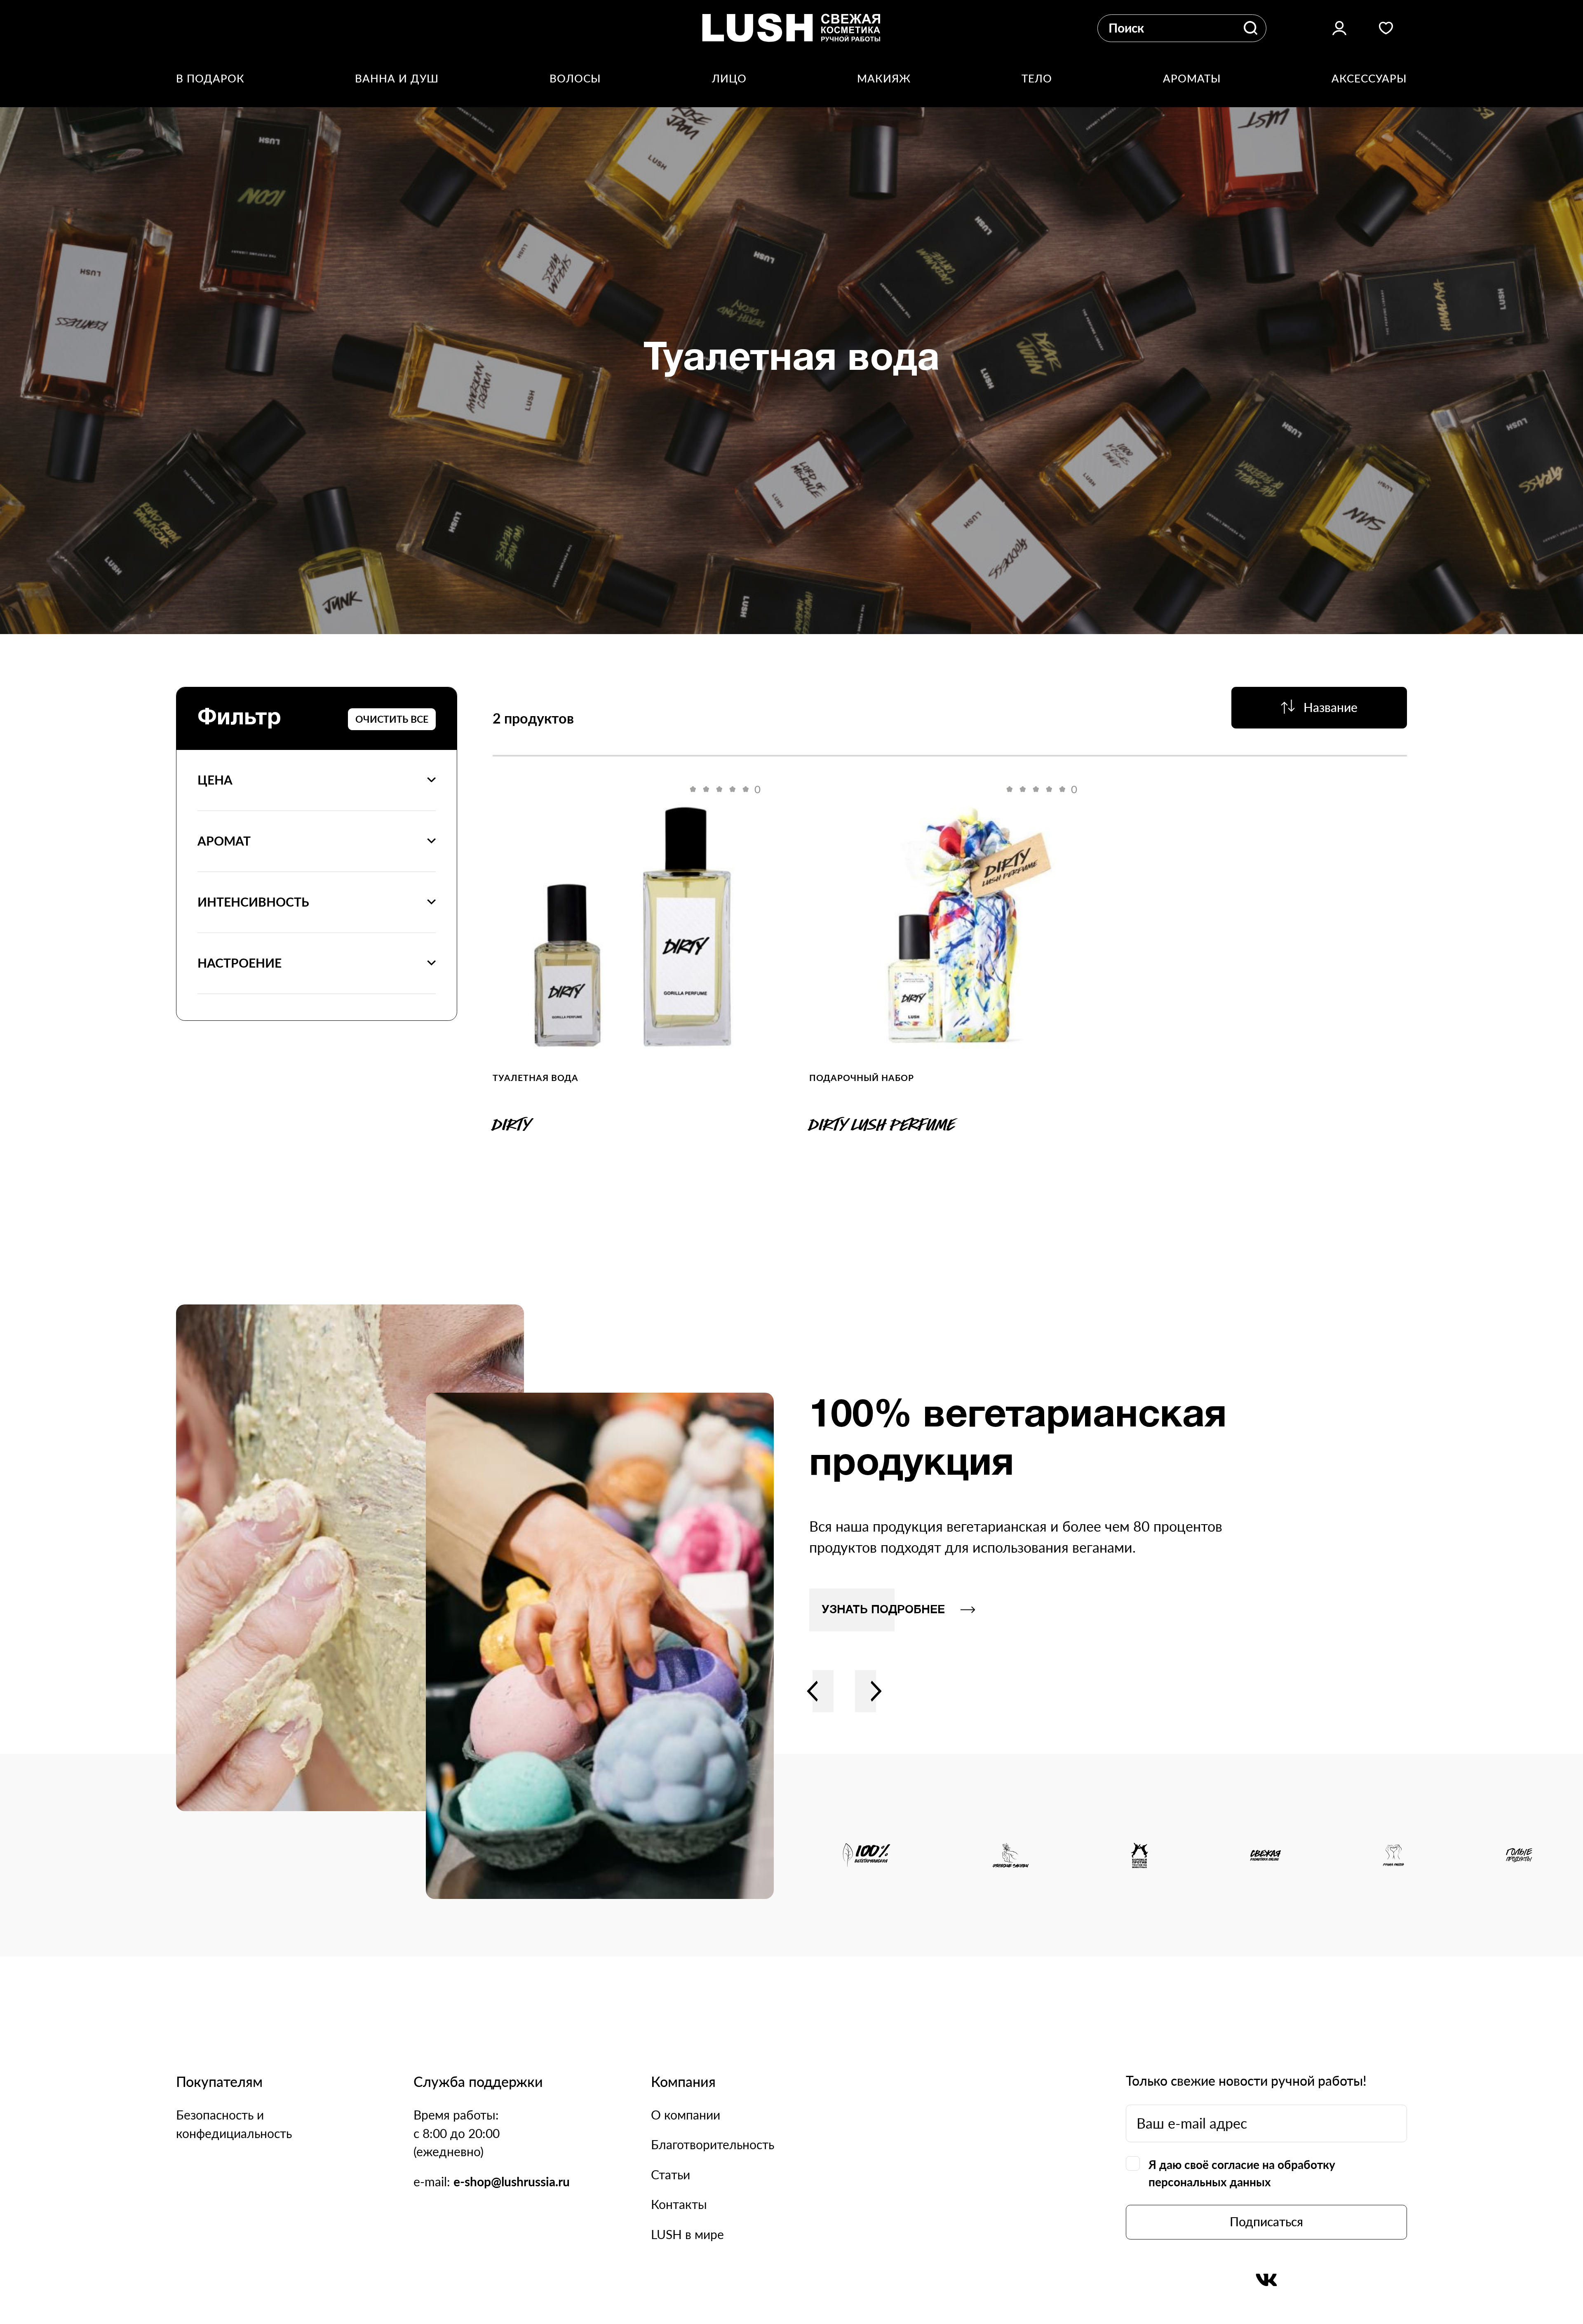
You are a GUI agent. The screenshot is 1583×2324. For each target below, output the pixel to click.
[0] (633, 926)
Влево (813, 1691)
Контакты (679, 2204)
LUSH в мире (687, 2234)
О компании (686, 2115)
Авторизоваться (1339, 28)
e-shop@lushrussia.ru (512, 2182)
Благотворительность (713, 2144)
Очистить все (392, 719)
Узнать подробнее (883, 1610)
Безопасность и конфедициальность (234, 2124)
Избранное (1386, 28)
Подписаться (1266, 2222)
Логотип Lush (791, 28)
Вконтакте (1266, 2280)
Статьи (671, 2175)
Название (1331, 707)
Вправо (876, 1691)
